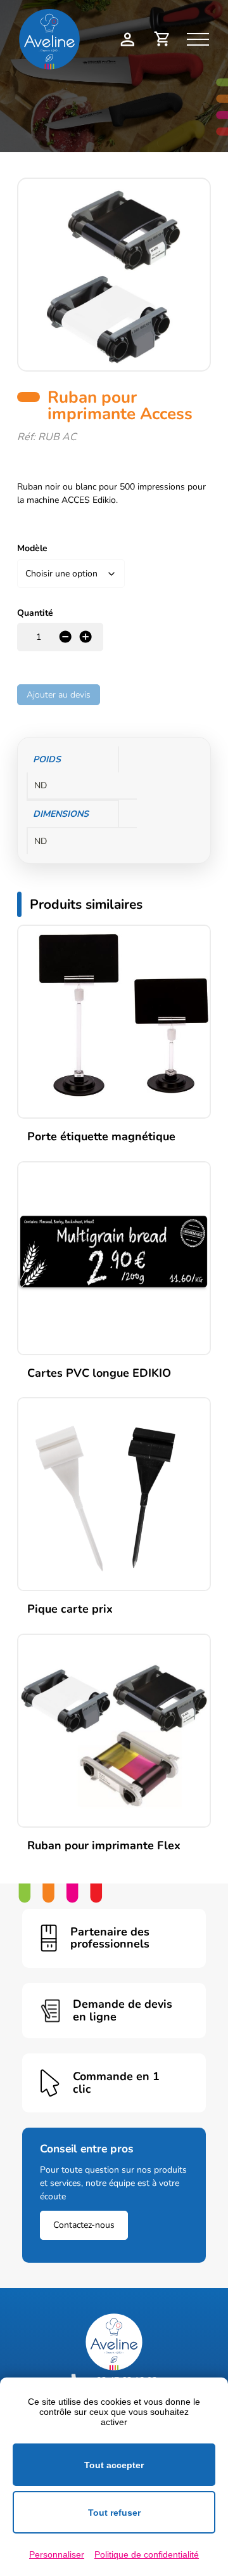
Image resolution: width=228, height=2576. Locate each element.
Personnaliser (57, 2554)
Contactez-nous (84, 2225)
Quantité (35, 613)
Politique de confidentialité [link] (147, 2554)
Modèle (32, 548)
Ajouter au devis (59, 695)
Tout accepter (114, 2465)
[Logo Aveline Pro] (114, 2342)
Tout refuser (114, 2513)
